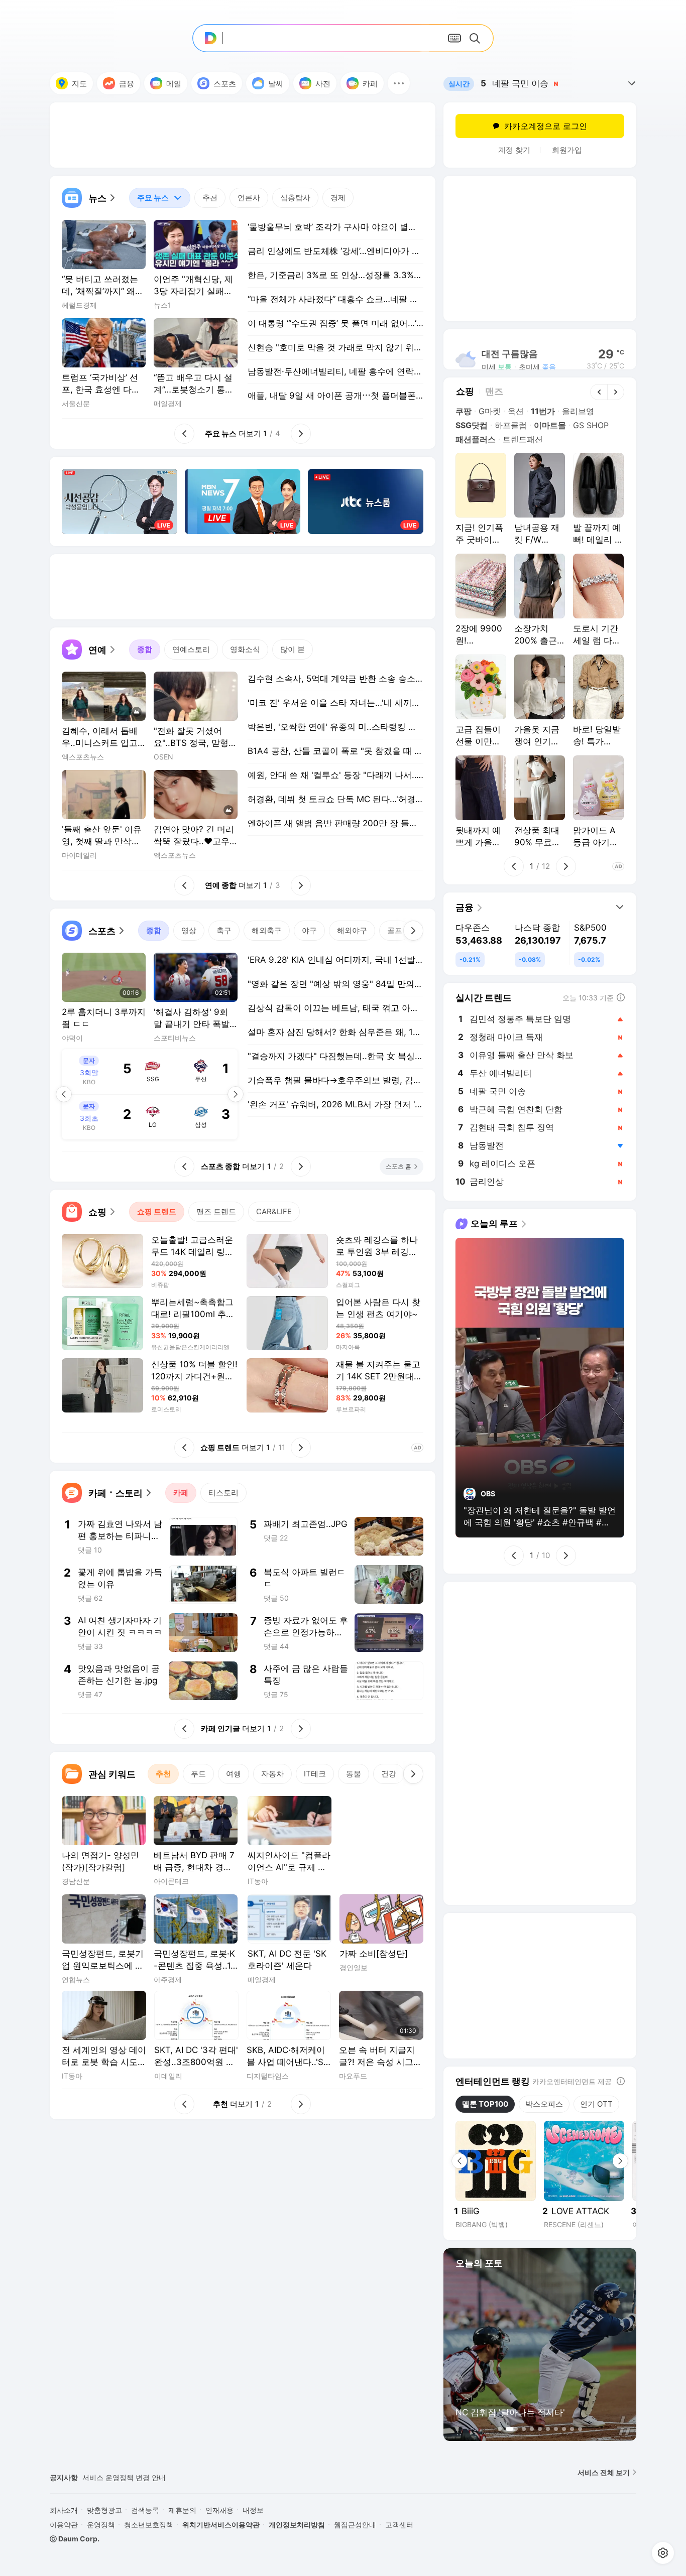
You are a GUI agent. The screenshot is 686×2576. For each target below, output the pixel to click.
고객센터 (399, 2525)
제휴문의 (182, 2510)
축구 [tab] (224, 930)
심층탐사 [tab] (295, 198)
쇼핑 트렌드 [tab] (157, 1211)
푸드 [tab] (198, 1774)
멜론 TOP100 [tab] (485, 2104)
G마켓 (490, 411)
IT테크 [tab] (315, 1774)
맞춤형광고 (104, 2510)
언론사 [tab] (249, 198)
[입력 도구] (454, 38)
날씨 (276, 84)
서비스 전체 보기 (604, 2472)
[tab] (160, 198)
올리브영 (578, 411)
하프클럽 (511, 425)
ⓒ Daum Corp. (75, 2539)
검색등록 (145, 2510)
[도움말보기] (621, 2081)
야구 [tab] (309, 930)
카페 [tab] (181, 1493)
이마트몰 (550, 425)
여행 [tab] (234, 1774)
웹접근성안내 (355, 2525)
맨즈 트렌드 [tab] (216, 1211)
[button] (399, 83)
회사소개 (64, 2510)
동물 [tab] (354, 1774)
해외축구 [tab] (267, 930)
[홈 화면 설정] (663, 2553)
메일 (174, 84)
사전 (323, 84)
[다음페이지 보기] (236, 1094)
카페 (370, 84)
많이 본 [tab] (293, 649)
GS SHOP (591, 425)
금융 (127, 84)
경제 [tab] (338, 198)
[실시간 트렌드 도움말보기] (621, 997)
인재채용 (219, 2510)
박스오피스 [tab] (544, 2104)
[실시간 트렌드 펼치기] (632, 83)
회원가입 (567, 150)
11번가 (543, 411)
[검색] (477, 38)
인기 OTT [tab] (596, 2104)
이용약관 (64, 2525)
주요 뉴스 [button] (149, 195)
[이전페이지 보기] (64, 1094)
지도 (79, 84)
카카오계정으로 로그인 (546, 126)
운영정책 (101, 2525)
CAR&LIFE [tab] (274, 1211)
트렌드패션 (523, 439)
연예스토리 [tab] (191, 649)
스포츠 (225, 84)
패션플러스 (476, 439)
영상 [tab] (189, 930)
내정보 (253, 2510)
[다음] (413, 931)
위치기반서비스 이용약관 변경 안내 (138, 2477)
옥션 (516, 411)
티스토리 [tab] (223, 1493)
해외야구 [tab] (352, 930)
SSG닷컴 (472, 425)
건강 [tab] (389, 1774)
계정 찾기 (514, 150)
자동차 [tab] (272, 1774)
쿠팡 (464, 411)
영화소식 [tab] (245, 649)
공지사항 (64, 2477)
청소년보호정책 (149, 2525)
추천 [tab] (210, 198)
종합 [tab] (145, 649)
